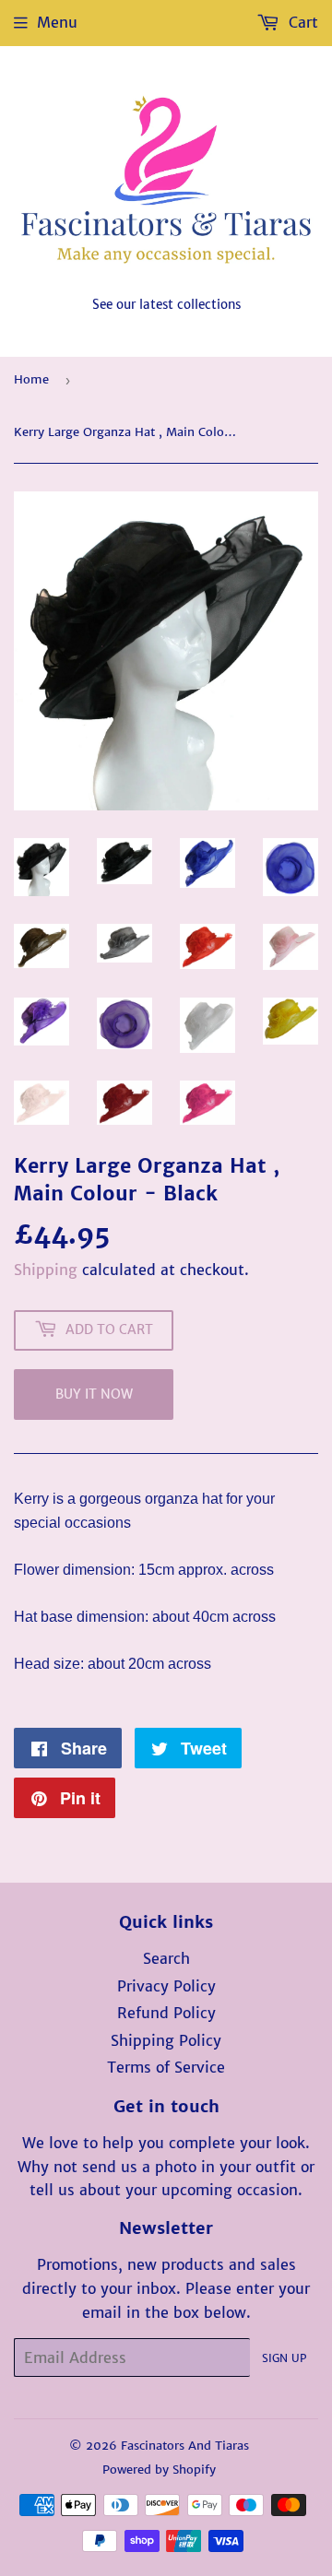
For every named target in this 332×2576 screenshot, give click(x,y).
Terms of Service (166, 2067)
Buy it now (94, 1394)
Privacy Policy (166, 1986)
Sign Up (284, 2358)
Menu (57, 22)
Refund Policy (166, 2013)
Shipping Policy (166, 2040)
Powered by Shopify (159, 2470)
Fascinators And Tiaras (185, 2446)
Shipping (46, 1270)
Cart (301, 22)
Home (31, 379)
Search (166, 1958)
